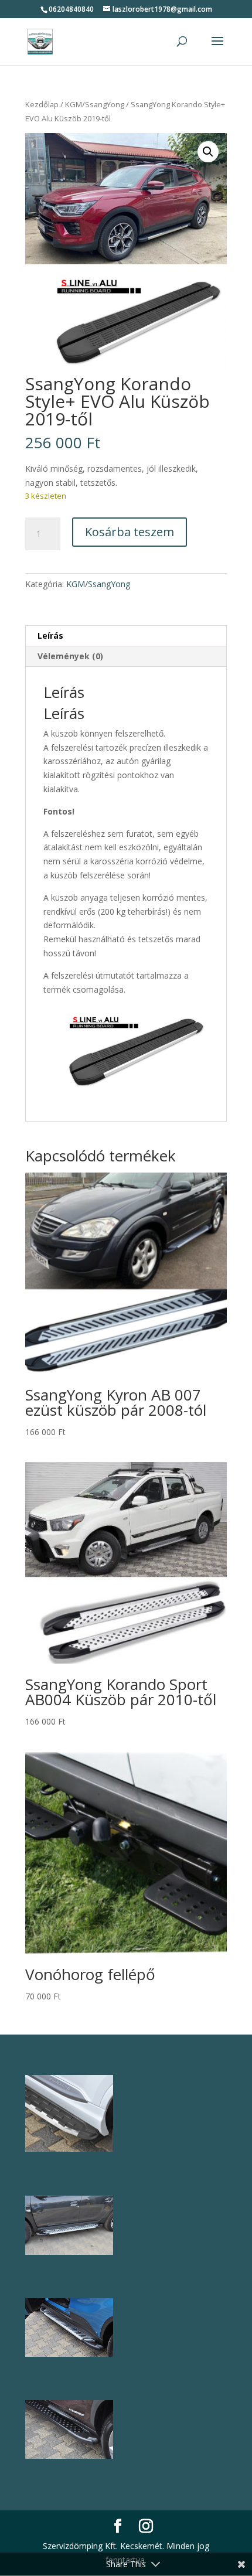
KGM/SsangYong (95, 104)
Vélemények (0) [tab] (70, 656)
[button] (208, 152)
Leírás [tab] (50, 636)
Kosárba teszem (130, 532)
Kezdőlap (42, 104)
